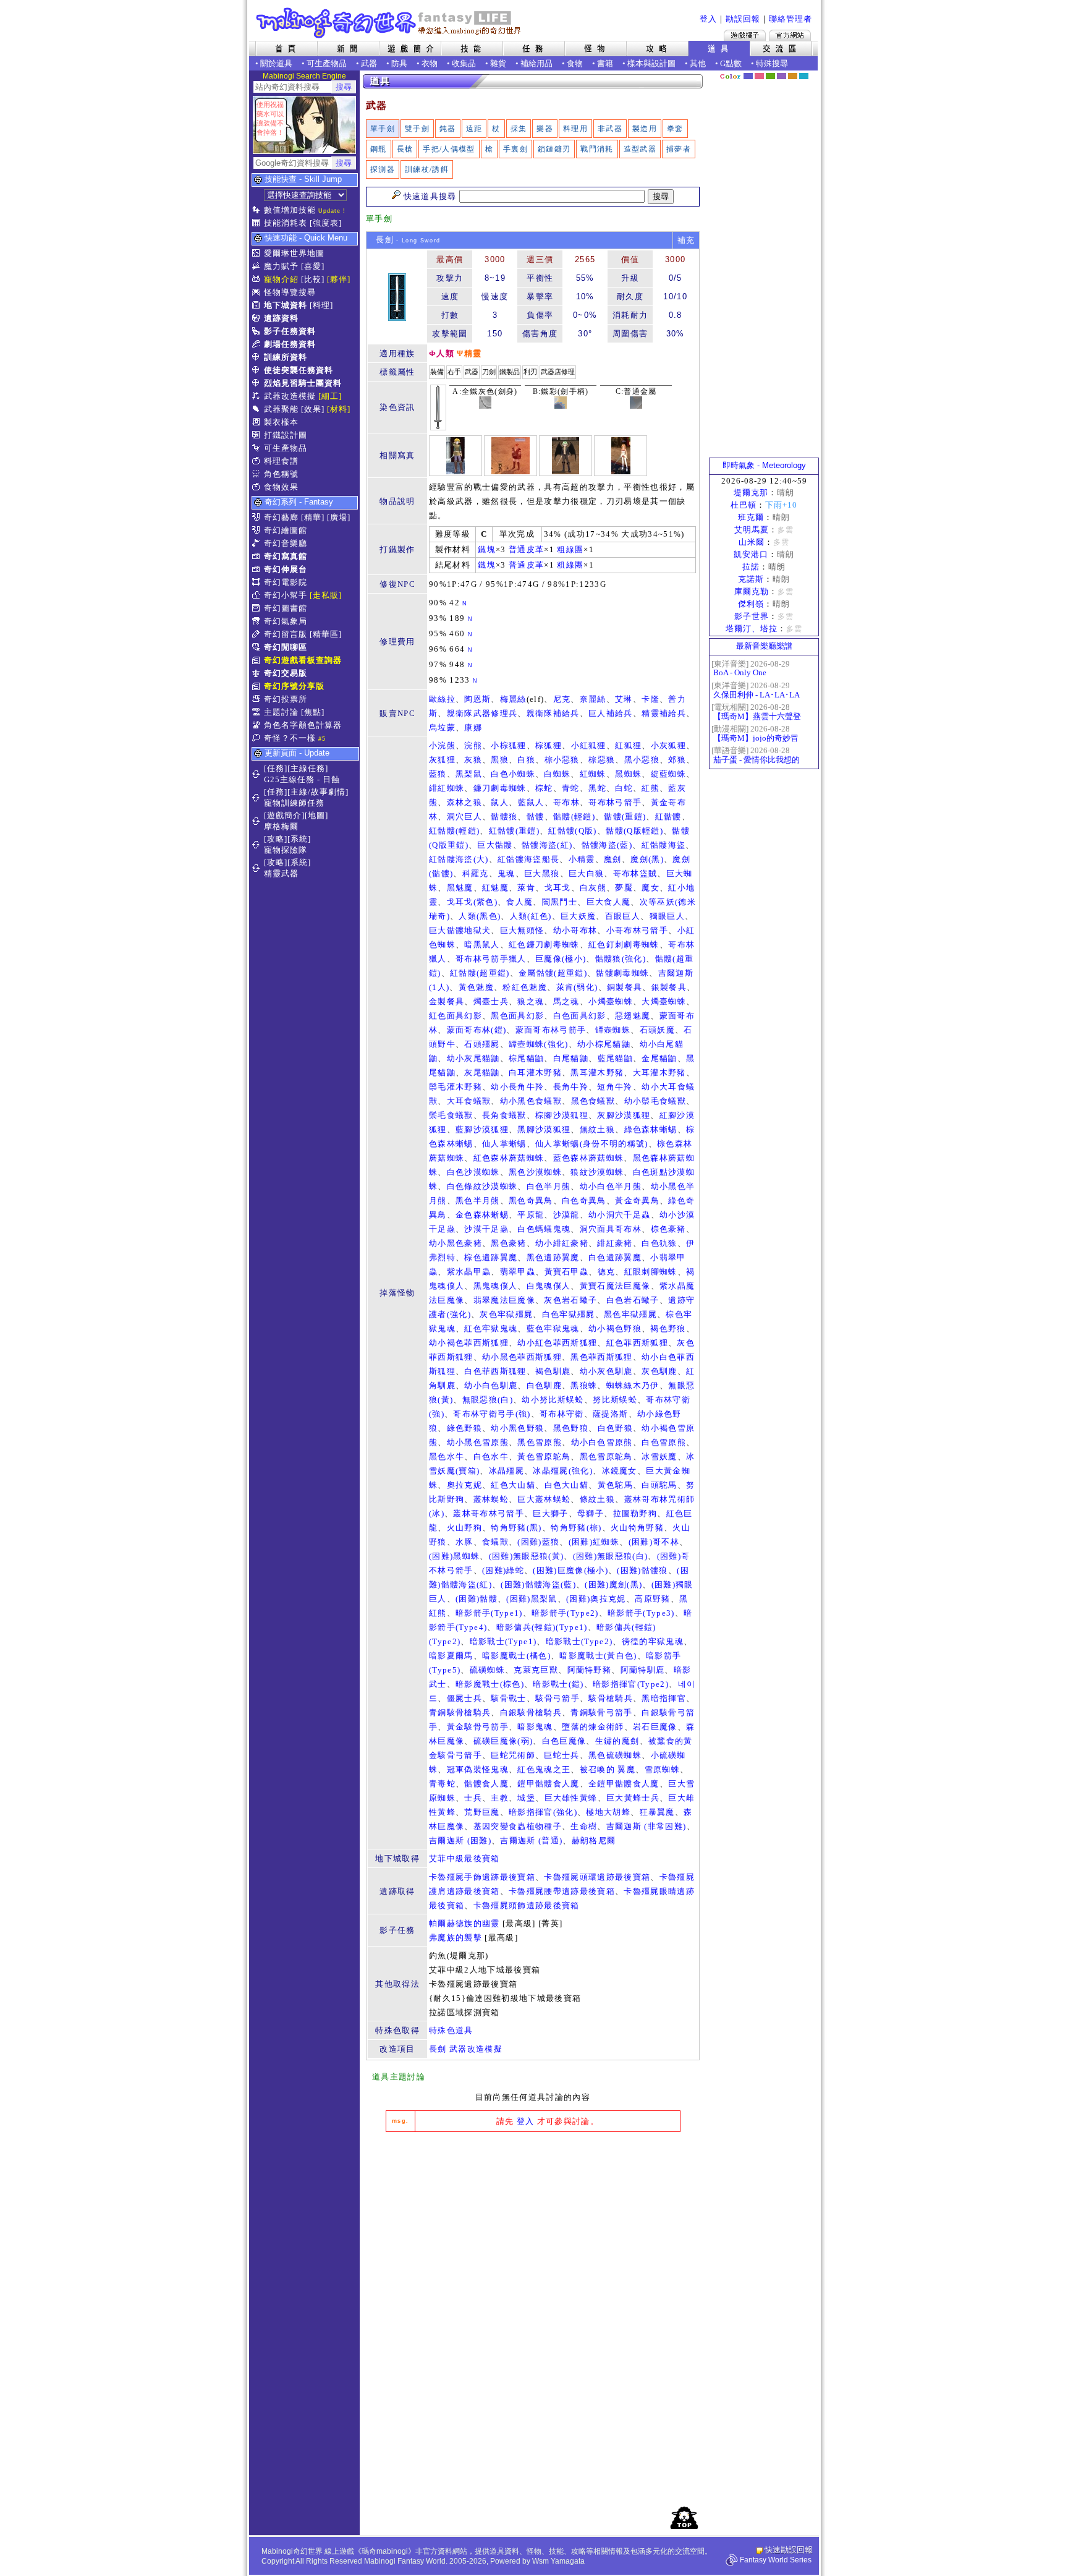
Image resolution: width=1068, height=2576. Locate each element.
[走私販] (326, 595)
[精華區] (326, 634)
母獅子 (591, 1513)
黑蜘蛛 (628, 774)
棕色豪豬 (668, 1229)
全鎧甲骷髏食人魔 (624, 1784)
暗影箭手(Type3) (641, 1613)
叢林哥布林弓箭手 (489, 1513)
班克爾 (751, 517)
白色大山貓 (567, 1485)
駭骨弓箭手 (557, 1698)
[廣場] (339, 517)
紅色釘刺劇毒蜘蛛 (624, 945)
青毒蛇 (442, 1784)
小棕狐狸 (508, 745)
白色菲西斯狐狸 (495, 1371)
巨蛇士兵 (562, 1755)
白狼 (526, 760)
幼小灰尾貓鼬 (473, 1058)
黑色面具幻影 (517, 1016)
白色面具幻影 (580, 1016)
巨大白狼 (586, 873)
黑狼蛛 (584, 1385)
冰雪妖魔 (659, 1456)
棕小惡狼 (562, 760)
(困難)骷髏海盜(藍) (538, 1584)
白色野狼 (615, 1428)
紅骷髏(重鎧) (514, 831)
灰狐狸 (442, 760)
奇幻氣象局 (286, 621)
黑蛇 (597, 788)
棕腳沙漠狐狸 (562, 1115)
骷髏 (536, 817)
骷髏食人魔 (486, 1784)
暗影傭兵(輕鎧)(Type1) (542, 1627)
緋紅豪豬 (615, 1243)
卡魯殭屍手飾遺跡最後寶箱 (482, 1877)
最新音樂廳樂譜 (764, 646)
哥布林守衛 (562, 1414)
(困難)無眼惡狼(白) (611, 1556)
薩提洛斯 (610, 1414)
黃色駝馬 (615, 1485)
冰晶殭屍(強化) (563, 1471)
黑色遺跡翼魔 (553, 1257)
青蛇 (571, 788)
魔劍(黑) (647, 859)
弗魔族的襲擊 (456, 1938)
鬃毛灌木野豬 (456, 1087)
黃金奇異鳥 (637, 1201)
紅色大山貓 (513, 1485)
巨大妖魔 (578, 916)
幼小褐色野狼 (615, 1329)
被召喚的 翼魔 (608, 1769)
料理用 (575, 129)
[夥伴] (339, 279)
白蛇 (624, 788)
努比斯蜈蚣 (615, 1400)
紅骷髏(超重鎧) (480, 973)
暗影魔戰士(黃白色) (598, 1656)
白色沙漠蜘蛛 (473, 1172)
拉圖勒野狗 (635, 1513)
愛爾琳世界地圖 (294, 253)
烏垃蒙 (442, 727)
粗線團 (570, 549)
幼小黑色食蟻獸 (531, 1101)
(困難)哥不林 (654, 1542)
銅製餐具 (625, 987)
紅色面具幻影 (456, 1016)
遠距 (474, 129)
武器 (369, 63)
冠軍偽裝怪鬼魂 (478, 1769)
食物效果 (281, 487)
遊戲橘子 (745, 35)
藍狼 (438, 774)
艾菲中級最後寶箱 (464, 1858)
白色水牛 (491, 1456)
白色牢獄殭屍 (569, 1314)
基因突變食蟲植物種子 (518, 1826)
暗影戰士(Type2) (579, 1641)
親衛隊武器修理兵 (482, 713)
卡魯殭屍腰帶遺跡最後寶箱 (562, 1891)
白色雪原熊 (664, 1442)
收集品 (464, 63)
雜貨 (498, 63)
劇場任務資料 (290, 344)
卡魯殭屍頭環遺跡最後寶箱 (597, 1877)
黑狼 (500, 760)
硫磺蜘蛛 (487, 1670)
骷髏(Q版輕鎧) (634, 831)
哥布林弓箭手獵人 (491, 959)
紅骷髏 (668, 817)
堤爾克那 (751, 493)
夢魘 (624, 888)
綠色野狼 (464, 1428)
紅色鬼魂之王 (544, 1769)
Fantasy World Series (776, 2560)
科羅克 (476, 873)
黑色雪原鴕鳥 (606, 1456)
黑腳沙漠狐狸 (544, 1129)
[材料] (339, 409)
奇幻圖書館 (286, 608)
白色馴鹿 (544, 1385)
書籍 (605, 63)
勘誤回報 (743, 19)
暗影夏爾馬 (451, 1656)
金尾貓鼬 (659, 1058)
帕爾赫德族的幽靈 (464, 1923)
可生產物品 (327, 63)
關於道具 (276, 63)
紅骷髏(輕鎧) (454, 831)
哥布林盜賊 (635, 873)
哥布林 (566, 802)
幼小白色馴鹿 (491, 1385)
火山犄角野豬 (637, 1528)
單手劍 (383, 129)
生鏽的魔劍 (617, 1741)
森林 (770, 76)
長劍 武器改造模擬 (466, 2049)
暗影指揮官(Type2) (631, 1684)
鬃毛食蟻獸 (451, 1115)
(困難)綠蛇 (503, 1570)
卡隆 (651, 699)
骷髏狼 (504, 817)
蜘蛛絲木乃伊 (633, 1385)
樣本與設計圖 (651, 63)
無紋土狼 (597, 1129)
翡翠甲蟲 (518, 1272)
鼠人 (500, 802)
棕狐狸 (549, 745)
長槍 (405, 149)
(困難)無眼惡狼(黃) (527, 1556)
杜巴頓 (744, 505)
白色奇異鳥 (584, 1201)
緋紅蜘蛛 (447, 788)
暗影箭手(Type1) (489, 1613)
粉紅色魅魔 (525, 987)
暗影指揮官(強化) (543, 1812)
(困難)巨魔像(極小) (570, 1570)
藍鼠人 (531, 802)
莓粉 (759, 76)
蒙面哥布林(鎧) (477, 1030)
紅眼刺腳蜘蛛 (651, 1272)
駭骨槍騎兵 (611, 1698)
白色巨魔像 (564, 1741)
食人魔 (519, 902)
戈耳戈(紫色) (472, 902)
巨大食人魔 (609, 902)
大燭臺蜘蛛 (664, 1001)
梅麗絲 (513, 699)
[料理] (321, 305)
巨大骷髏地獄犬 (460, 930)
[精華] (313, 517)
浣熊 (473, 745)
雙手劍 (417, 129)
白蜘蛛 (557, 774)
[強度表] (326, 223)
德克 (607, 1272)
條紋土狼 (597, 1499)
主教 (500, 1798)
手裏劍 (515, 149)
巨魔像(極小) (561, 959)
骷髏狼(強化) (621, 959)
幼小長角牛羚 (517, 1087)
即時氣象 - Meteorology (764, 465)
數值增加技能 (290, 210)
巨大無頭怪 (522, 930)
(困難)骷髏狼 (642, 1570)
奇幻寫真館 (286, 556)
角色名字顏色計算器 (303, 725)
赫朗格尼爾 (594, 1840)
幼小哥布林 (575, 930)
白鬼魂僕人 (549, 1286)
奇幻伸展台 (286, 569)
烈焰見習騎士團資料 (303, 383)
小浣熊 (442, 745)
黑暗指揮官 (664, 1698)
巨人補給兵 (611, 713)
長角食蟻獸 (504, 1115)
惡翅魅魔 (633, 1016)
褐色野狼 (668, 1329)
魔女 (651, 888)
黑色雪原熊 (540, 1442)
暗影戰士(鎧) (558, 1684)
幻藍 (748, 76)
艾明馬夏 (752, 530)
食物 (575, 63)
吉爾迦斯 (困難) (460, 1840)
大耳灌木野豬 (659, 1073)
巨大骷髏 (495, 845)
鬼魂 (506, 873)
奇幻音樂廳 (286, 543)
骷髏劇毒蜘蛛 (622, 973)
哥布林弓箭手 (615, 802)
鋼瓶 (379, 149)
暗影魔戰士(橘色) (516, 1656)
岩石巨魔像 (655, 1727)
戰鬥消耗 (597, 149)
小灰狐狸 (668, 745)
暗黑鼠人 (482, 945)
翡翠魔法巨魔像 (504, 1300)
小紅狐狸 (589, 745)
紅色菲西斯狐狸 (637, 1343)
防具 (399, 63)
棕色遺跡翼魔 (491, 1257)
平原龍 (531, 1215)
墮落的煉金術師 (593, 1727)
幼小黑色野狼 (517, 1428)
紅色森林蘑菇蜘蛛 (509, 1158)
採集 (519, 129)
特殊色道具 (451, 2030)
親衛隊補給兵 (553, 713)
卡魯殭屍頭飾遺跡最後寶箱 (527, 1905)
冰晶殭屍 (506, 1471)
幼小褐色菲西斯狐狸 (469, 1343)
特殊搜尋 (772, 63)
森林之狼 (464, 802)
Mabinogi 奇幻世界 (390, 23)
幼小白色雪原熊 (602, 1442)
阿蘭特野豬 (590, 1670)
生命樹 (584, 1826)
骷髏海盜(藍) (607, 845)
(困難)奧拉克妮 (596, 1599)
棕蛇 (544, 788)
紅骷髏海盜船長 (528, 859)
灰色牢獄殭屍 (506, 1314)
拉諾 (751, 567)
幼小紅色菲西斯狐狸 (557, 1343)
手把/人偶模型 (449, 149)
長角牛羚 (571, 1087)
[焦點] (313, 712)
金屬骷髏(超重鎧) (553, 973)
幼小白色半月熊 (611, 1186)
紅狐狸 (628, 745)
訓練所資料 (286, 357)
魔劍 (613, 859)
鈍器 (448, 129)
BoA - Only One (740, 672)
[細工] (330, 396)
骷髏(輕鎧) (574, 817)
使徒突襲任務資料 (299, 370)
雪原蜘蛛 (662, 1769)
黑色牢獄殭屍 (630, 1314)
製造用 (645, 129)
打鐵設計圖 (286, 435)
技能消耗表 (286, 223)
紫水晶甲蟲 (469, 1272)
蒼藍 (804, 76)
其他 (698, 63)
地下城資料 (286, 305)
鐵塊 (487, 549)
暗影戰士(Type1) (503, 1641)
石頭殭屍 (482, 1044)
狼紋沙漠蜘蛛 (597, 1172)
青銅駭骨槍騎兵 (460, 1712)
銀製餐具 (669, 987)
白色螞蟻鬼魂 (544, 1229)
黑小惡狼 (642, 760)
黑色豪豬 (508, 1243)
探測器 (383, 169)
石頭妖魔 (657, 1030)
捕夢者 (679, 149)
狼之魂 (531, 1001)
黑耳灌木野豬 (597, 1073)
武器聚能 (281, 409)
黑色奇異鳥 (531, 1201)
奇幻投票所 (286, 699)
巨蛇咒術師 (513, 1755)
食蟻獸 (495, 1542)
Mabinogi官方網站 (790, 35)
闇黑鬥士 (560, 902)
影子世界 (752, 616)
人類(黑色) (480, 916)
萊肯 (526, 888)
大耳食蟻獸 (469, 1101)
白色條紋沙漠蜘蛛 (482, 1186)
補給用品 (536, 63)
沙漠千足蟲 (486, 1229)
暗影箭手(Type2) (565, 1613)
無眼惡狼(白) (488, 1400)
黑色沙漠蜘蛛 (535, 1172)
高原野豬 (652, 1599)
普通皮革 (526, 549)
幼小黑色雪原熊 (478, 1442)
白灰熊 (593, 888)
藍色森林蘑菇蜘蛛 (589, 1158)
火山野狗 (464, 1528)
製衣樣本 (281, 422)
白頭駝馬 (659, 1485)
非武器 (610, 129)
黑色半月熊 (478, 1201)
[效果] (313, 409)
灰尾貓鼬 (482, 1073)
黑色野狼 (571, 1428)
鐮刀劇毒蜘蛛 (500, 788)
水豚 (464, 1542)
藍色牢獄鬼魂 (553, 1329)
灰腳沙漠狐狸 (624, 1115)
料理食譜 (281, 461)
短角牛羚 (615, 1087)
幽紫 (782, 76)
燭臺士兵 (491, 1001)
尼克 (562, 699)
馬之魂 (566, 1001)
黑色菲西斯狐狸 (601, 1357)
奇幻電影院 (286, 582)
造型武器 (640, 149)
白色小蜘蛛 (513, 774)
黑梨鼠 (469, 774)
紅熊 (651, 788)
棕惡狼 (602, 760)
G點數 (731, 63)
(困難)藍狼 (538, 1542)
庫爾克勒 (752, 591)
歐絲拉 (442, 699)
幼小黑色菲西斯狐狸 (522, 1357)
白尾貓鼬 (571, 1058)
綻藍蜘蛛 (668, 774)
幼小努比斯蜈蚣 (553, 1400)
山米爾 (752, 542)
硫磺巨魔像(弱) (503, 1741)
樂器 (545, 129)
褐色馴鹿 (553, 1371)
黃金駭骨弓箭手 (478, 1727)
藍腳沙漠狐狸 (482, 1129)
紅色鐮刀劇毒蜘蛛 (544, 945)
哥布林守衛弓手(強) (492, 1414)
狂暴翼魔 (657, 1812)
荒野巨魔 (482, 1812)
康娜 (473, 727)
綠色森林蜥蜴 (651, 1129)
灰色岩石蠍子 (570, 1300)
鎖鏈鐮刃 (554, 149)
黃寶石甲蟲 (567, 1272)
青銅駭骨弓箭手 (601, 1712)
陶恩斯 (477, 699)
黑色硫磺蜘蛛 (615, 1755)
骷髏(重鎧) (625, 817)
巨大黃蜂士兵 (633, 1798)
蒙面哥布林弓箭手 (551, 1030)
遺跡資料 (281, 318)
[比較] (313, 279)
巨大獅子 (550, 1513)
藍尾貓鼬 (615, 1058)
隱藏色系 (811, 72)
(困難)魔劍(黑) (613, 1584)
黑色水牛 (447, 1456)
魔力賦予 (281, 266)
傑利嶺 (751, 604)
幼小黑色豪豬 (456, 1243)
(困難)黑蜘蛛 (454, 1556)
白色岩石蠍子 (633, 1300)
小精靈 (582, 859)
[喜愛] (313, 266)
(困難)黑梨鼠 (532, 1599)
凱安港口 (751, 554)
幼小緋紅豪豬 (562, 1243)
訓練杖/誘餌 (427, 169)
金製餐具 (447, 1001)
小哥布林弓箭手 (637, 930)
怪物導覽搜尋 (290, 292)
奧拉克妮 (464, 1485)
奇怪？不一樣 (290, 738)
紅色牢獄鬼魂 (491, 1329)
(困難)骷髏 (477, 1599)
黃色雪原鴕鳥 (544, 1456)
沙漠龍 (566, 1215)
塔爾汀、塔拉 (752, 629)
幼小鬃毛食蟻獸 (655, 1101)
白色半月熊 (549, 1186)
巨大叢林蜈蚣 (544, 1499)
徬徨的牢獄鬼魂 (653, 1641)
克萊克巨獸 (536, 1670)
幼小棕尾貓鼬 (604, 1044)
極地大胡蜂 (608, 1812)
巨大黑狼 (542, 873)
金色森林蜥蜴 (482, 1215)
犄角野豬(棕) (576, 1528)
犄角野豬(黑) (516, 1528)
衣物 (430, 63)
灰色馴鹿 (659, 1371)
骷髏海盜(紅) (547, 845)
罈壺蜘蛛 (613, 1030)
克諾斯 (751, 579)
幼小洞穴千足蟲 (619, 1215)
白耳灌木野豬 (535, 1073)
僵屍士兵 (464, 1698)
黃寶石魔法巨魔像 (615, 1286)
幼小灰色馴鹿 (606, 1371)
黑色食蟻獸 (593, 1101)
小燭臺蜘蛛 (611, 1001)
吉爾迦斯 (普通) (531, 1840)
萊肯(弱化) (577, 987)
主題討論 (281, 712)
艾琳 (624, 699)
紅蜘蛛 (593, 774)
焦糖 (793, 76)
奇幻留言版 (286, 634)
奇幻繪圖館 (286, 530)
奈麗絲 (593, 699)
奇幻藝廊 (281, 517)
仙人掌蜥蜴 (504, 1144)
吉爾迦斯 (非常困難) (646, 1826)
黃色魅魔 (476, 987)
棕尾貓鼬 (526, 1058)
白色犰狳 (659, 1243)
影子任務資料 (290, 331)
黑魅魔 (460, 888)
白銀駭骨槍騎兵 (531, 1712)
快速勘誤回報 (789, 2550)
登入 (708, 19)
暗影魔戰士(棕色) (490, 1684)
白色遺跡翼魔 (615, 1257)
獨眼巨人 (667, 916)
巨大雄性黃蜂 (571, 1798)
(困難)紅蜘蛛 (594, 1542)
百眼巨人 (623, 916)
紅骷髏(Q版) (572, 831)
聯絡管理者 (790, 19)
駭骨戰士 (508, 1698)
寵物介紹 (281, 279)
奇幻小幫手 (286, 595)
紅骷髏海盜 (664, 845)
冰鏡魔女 (620, 1471)
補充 (686, 240)
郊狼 (677, 760)
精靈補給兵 (664, 713)
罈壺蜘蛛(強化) (539, 1044)
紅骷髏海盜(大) (459, 859)
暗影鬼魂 (535, 1727)
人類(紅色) (531, 916)
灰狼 (473, 760)
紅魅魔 (495, 888)
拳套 (675, 129)
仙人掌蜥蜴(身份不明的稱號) (592, 1144)
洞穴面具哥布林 (611, 1229)
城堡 (526, 1798)
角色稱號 (281, 474)
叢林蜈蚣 (491, 1499)
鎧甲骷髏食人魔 (548, 1784)
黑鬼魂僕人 (496, 1286)
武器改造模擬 (290, 396)
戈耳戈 (558, 888)
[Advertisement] (533, 2234)
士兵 (473, 1798)
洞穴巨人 (464, 817)
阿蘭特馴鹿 (643, 1670)
